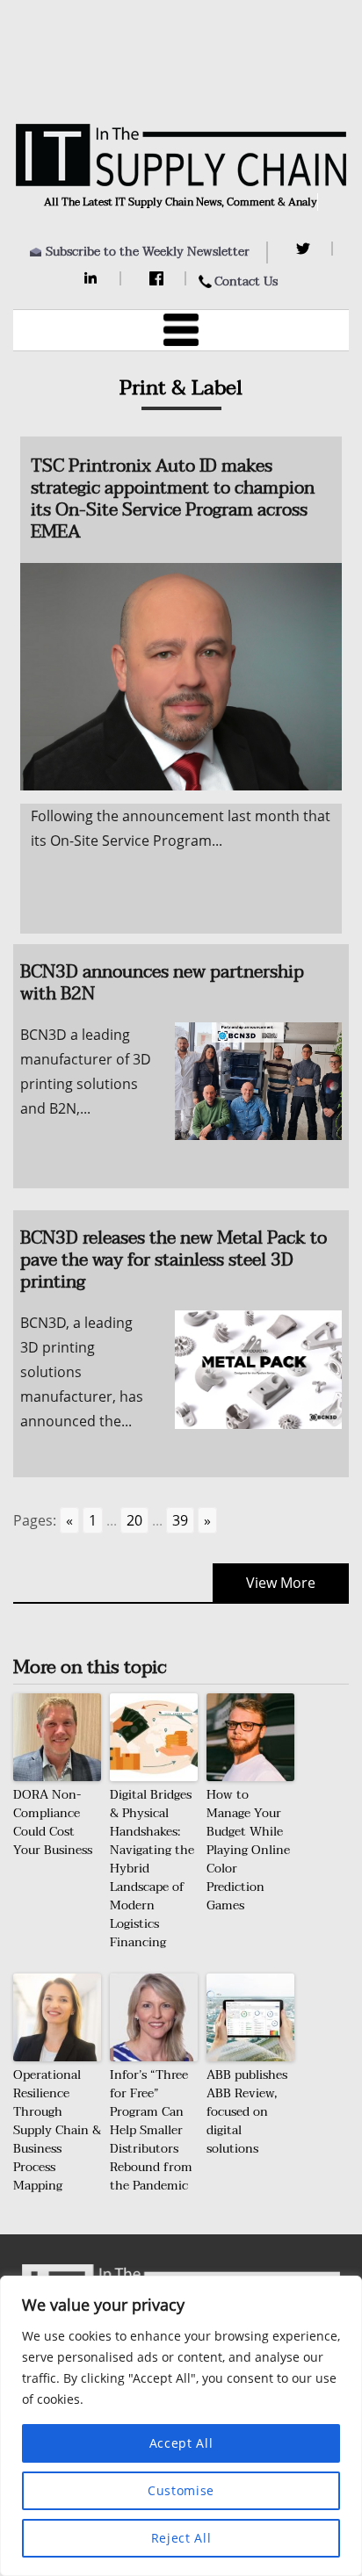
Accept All (181, 2443)
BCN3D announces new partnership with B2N (162, 983)
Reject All (181, 2538)
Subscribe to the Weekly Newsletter (148, 252)
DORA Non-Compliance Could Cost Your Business (53, 1822)
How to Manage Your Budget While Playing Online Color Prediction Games (248, 1850)
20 (134, 1520)
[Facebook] (159, 278)
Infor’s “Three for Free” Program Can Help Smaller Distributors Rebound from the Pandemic (151, 2130)
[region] (181, 2426)
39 (180, 1520)
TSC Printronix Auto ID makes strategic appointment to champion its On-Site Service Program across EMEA (173, 499)
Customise (181, 2490)
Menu (181, 330)
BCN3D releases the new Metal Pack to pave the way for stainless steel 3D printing (174, 1260)
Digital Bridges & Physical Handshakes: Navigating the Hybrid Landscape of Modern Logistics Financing (152, 1869)
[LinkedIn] (94, 278)
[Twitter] (305, 249)
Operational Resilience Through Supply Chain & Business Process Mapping (57, 2130)
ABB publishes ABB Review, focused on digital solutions (247, 2112)
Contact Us (246, 281)
